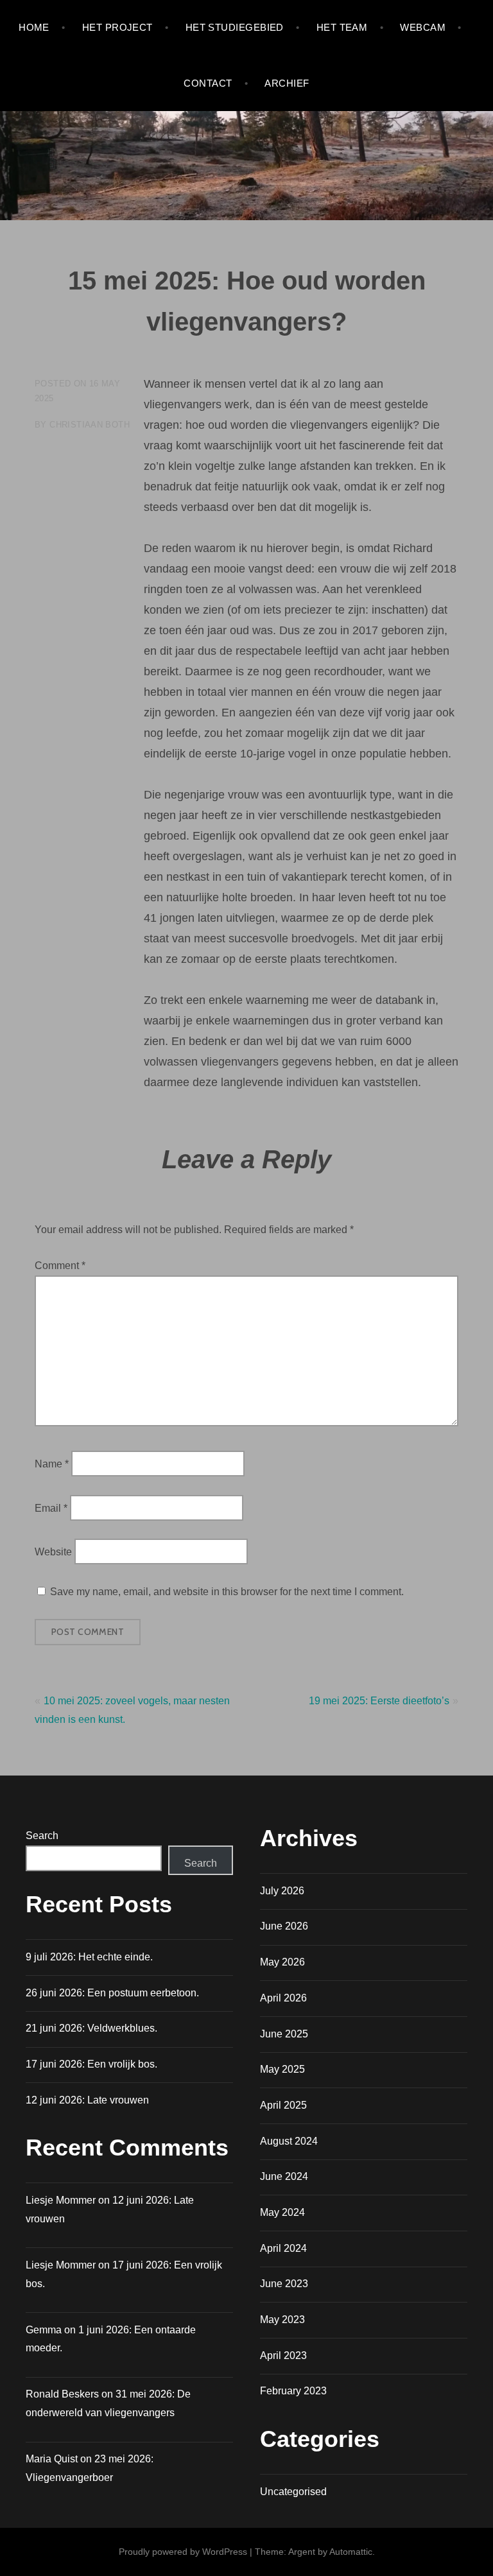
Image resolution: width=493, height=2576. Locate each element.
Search (42, 1836)
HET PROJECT (117, 27)
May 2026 (282, 1962)
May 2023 (282, 2320)
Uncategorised (293, 2492)
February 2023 (293, 2391)
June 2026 (284, 1926)
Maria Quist (52, 2459)
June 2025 (284, 2034)
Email (51, 1508)
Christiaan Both (90, 425)
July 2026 (282, 1891)
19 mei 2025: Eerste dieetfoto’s (379, 1701)
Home (34, 27)
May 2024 (282, 2212)
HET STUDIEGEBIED (235, 27)
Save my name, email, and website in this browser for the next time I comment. (227, 1592)
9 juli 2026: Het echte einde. (89, 1957)
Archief (287, 83)
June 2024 (284, 2176)
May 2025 (282, 2069)
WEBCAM (423, 27)
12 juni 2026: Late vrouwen (87, 2100)
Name (52, 1464)
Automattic (351, 2552)
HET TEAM (342, 27)
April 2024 (283, 2248)
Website (53, 1552)
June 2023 (284, 2284)
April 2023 (283, 2356)
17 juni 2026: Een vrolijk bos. (91, 2064)
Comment (60, 1266)
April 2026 (283, 1998)
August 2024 (289, 2141)
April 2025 (283, 2105)
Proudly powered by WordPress (183, 2552)
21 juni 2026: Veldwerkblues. (91, 2028)
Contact (208, 83)
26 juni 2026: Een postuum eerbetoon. (112, 1993)
